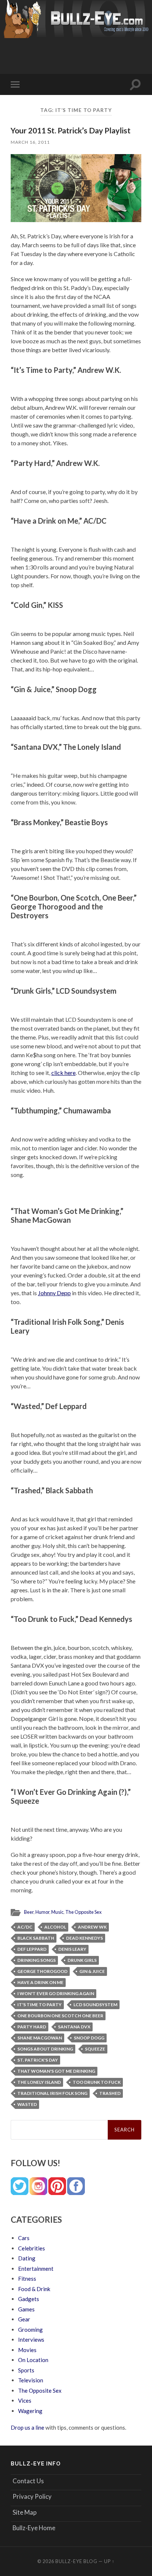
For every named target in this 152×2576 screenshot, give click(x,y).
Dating (27, 2258)
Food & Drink (34, 2289)
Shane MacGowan (40, 2038)
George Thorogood (42, 1971)
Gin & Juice (92, 1971)
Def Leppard (32, 1949)
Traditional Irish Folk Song (52, 2093)
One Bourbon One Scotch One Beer (60, 2016)
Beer (29, 1912)
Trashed (110, 2093)
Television (31, 2380)
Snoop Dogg (89, 2038)
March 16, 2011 (30, 142)
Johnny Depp (54, 1293)
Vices (25, 2400)
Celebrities (32, 2248)
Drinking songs (37, 1960)
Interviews (31, 2340)
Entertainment (36, 2269)
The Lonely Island (39, 2082)
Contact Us (28, 2481)
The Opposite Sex (83, 1912)
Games (26, 2309)
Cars (24, 2238)
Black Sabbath (36, 1938)
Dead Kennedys (84, 1938)
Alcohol (55, 1927)
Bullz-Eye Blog (76, 2561)
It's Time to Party (39, 2005)
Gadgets (29, 2299)
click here (63, 1073)
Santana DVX (74, 2027)
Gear (24, 2319)
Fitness (27, 2279)
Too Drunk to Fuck (97, 2082)
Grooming (30, 2330)
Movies (27, 2350)
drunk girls (82, 1960)
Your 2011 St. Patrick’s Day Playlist (71, 130)
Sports (26, 2370)
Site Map (25, 2512)
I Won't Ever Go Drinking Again (56, 1993)
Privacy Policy (32, 2496)
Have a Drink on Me (40, 1982)
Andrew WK (92, 1927)
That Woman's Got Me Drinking (56, 2071)
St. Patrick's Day (38, 2060)
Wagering (30, 2411)
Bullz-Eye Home (34, 2528)
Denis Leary (72, 1949)
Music (57, 1912)
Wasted (27, 2104)
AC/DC (25, 1927)
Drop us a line (27, 2427)
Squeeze (95, 2049)
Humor (42, 1912)
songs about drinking (45, 2049)
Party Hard (32, 2027)
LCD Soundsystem (95, 2005)
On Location (33, 2360)
